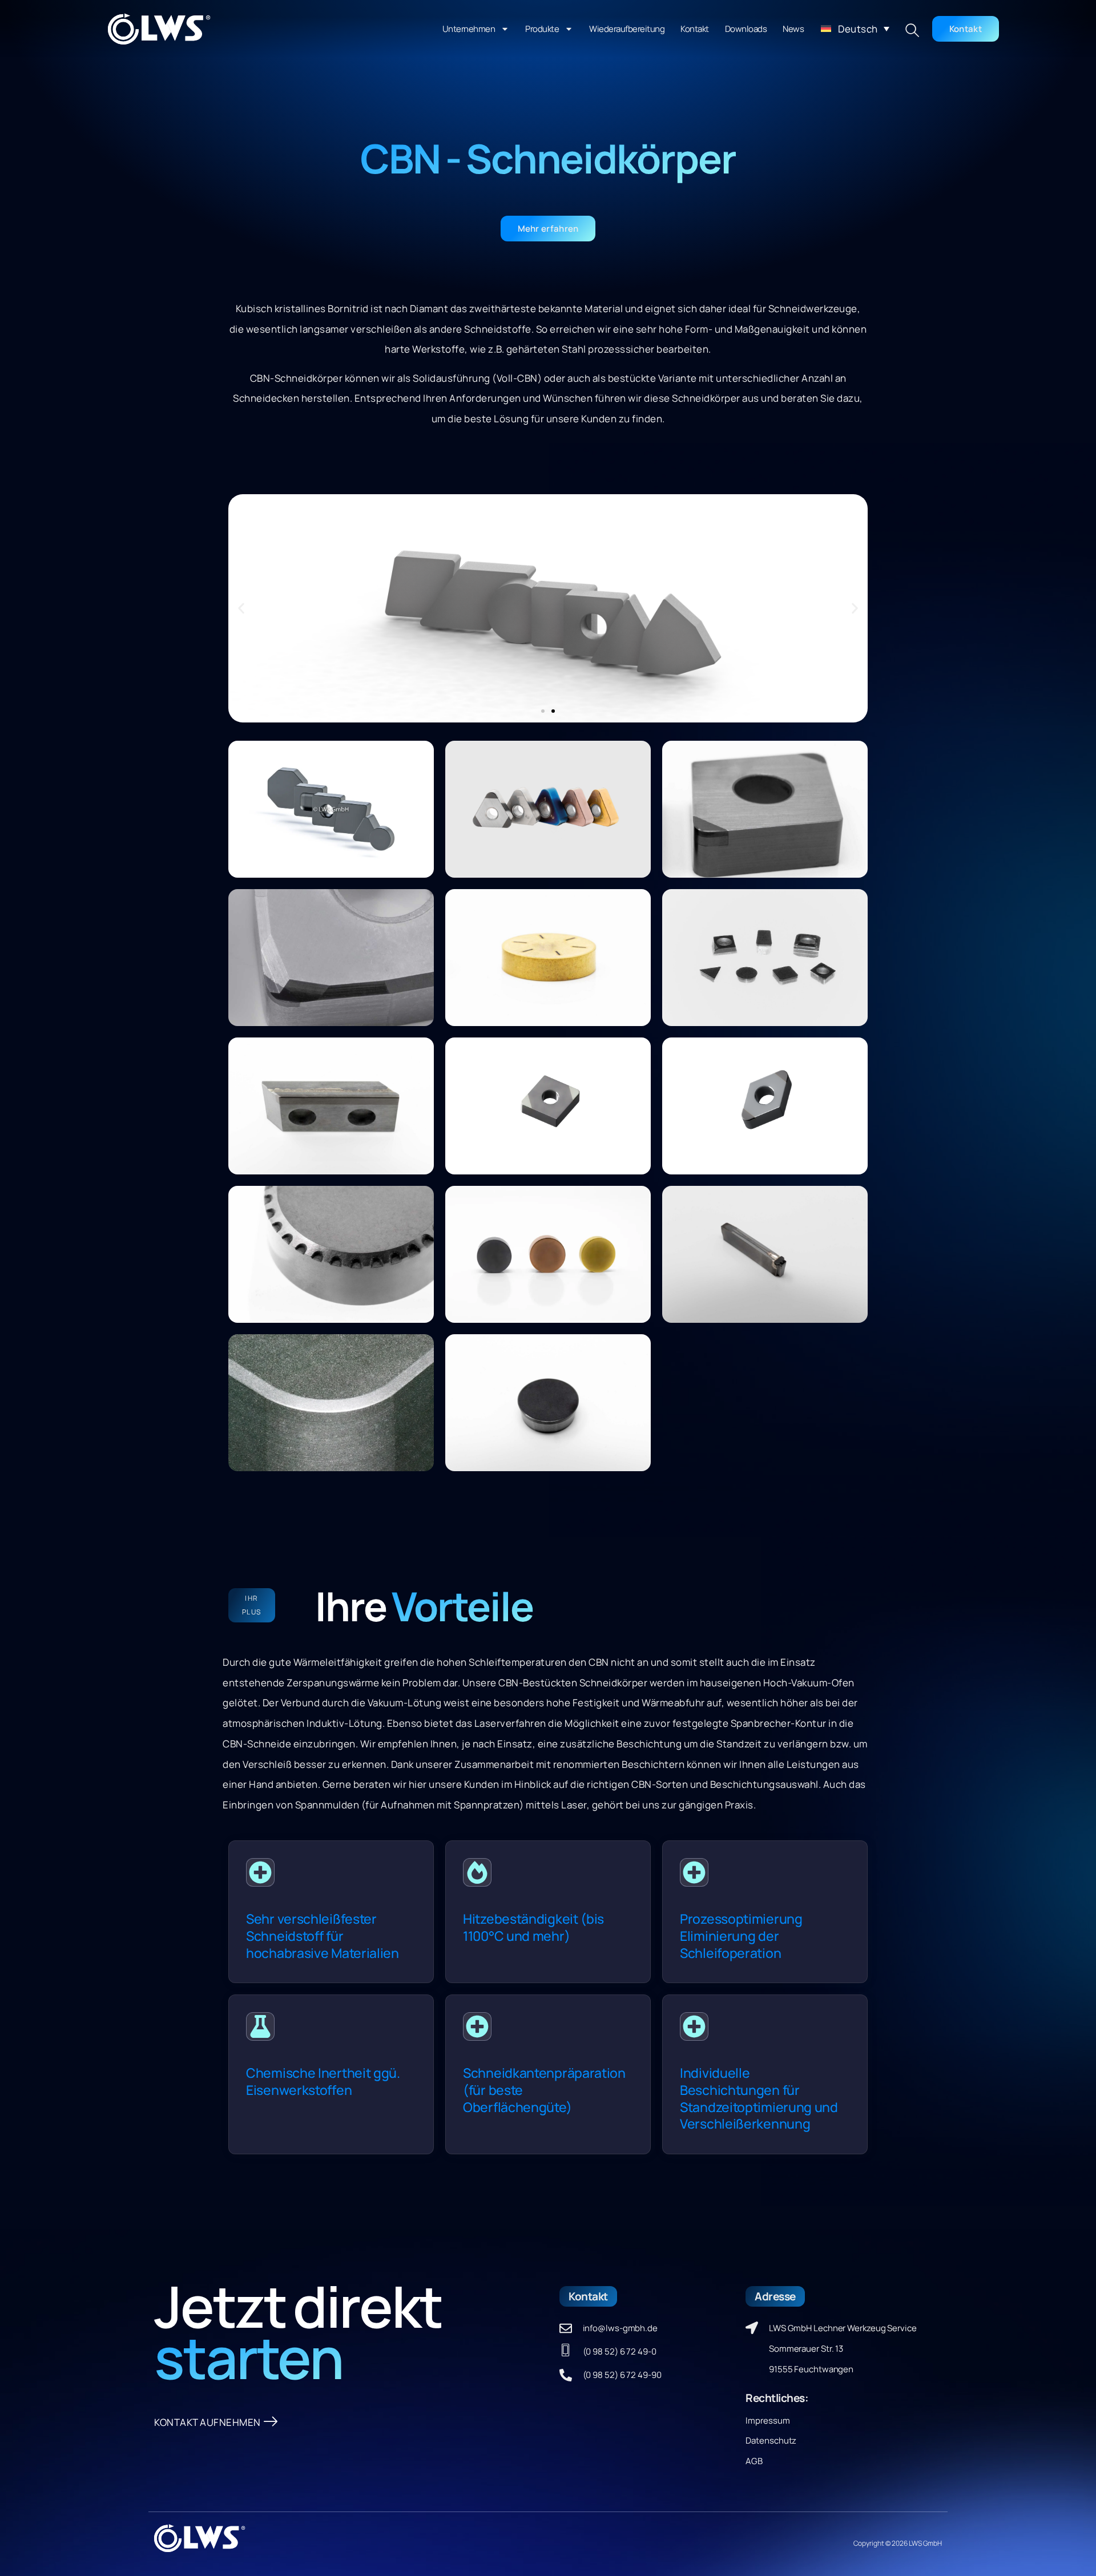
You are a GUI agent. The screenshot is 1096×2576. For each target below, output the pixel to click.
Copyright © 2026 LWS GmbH (898, 2543)
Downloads (746, 29)
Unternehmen (469, 29)
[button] (855, 29)
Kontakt (695, 29)
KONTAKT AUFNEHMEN (207, 2422)
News (793, 29)
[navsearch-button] (912, 31)
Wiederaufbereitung (627, 29)
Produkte (542, 29)
